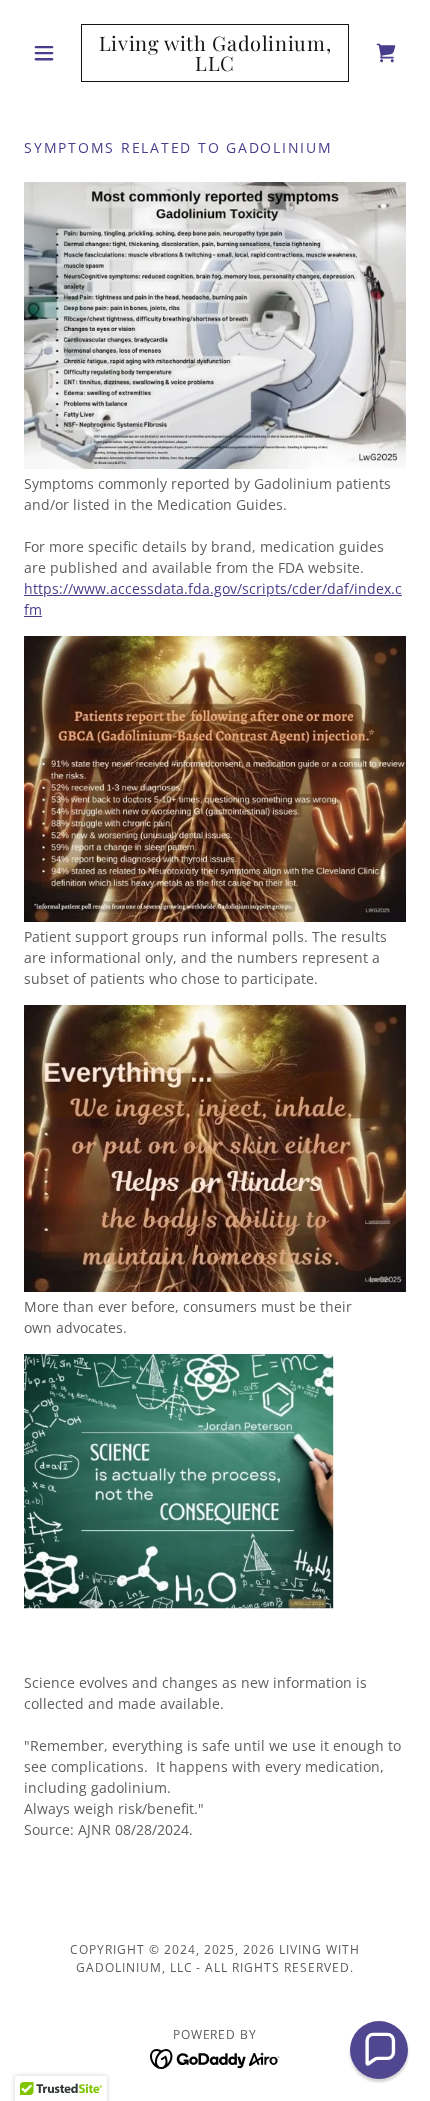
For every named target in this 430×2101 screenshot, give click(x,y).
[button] (52, 53)
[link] (214, 53)
